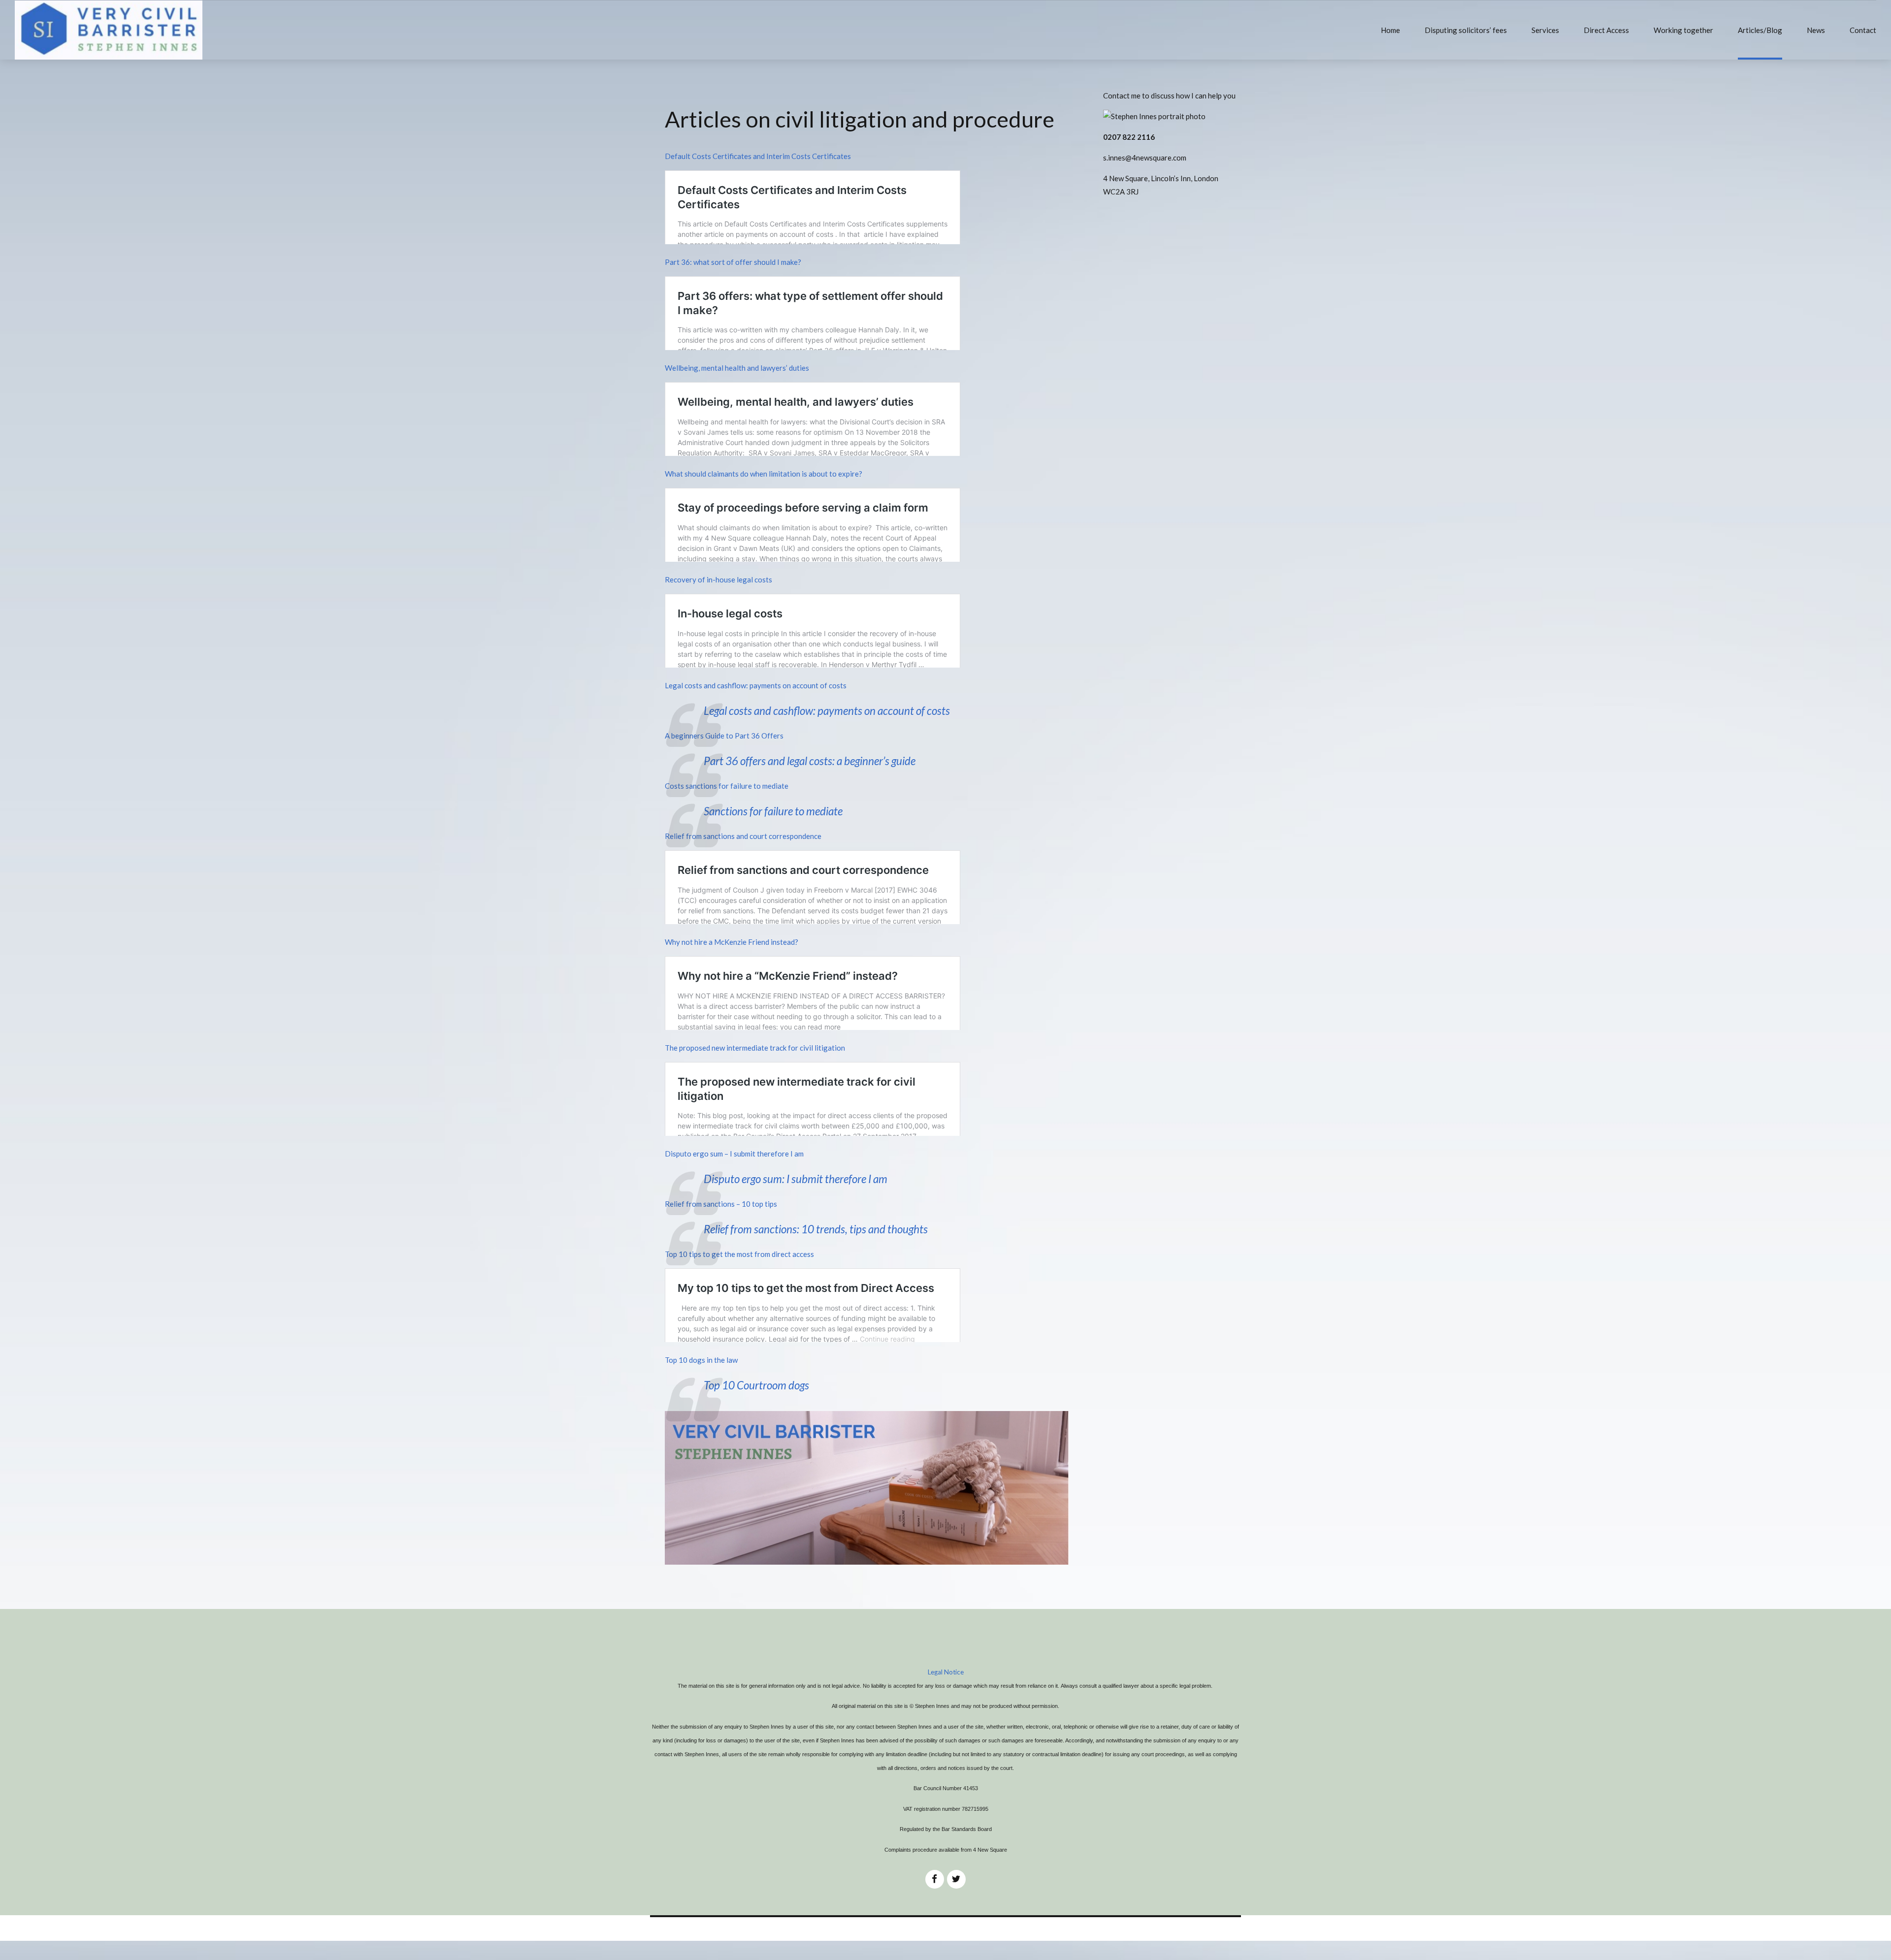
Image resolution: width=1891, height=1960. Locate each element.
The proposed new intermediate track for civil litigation (755, 1048)
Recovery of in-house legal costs (718, 579)
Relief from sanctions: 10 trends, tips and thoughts (816, 1229)
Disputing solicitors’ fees (1466, 30)
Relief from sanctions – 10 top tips (721, 1204)
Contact (1863, 30)
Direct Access (1606, 30)
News (1816, 30)
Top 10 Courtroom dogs (756, 1385)
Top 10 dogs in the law (701, 1360)
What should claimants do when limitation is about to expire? (764, 474)
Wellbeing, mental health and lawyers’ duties (737, 368)
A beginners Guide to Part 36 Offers (724, 736)
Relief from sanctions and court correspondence (743, 836)
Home (1390, 30)
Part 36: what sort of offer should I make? (733, 262)
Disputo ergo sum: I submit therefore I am (796, 1179)
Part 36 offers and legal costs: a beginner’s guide (810, 761)
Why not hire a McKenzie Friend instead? (732, 942)
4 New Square (990, 1850)
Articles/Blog (1760, 30)
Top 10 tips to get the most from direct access (739, 1254)
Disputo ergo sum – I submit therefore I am (734, 1154)
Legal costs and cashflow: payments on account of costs (756, 685)
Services (1545, 30)
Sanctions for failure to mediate (773, 811)
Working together (1683, 30)
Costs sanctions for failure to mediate (727, 786)
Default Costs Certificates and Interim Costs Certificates (758, 156)
